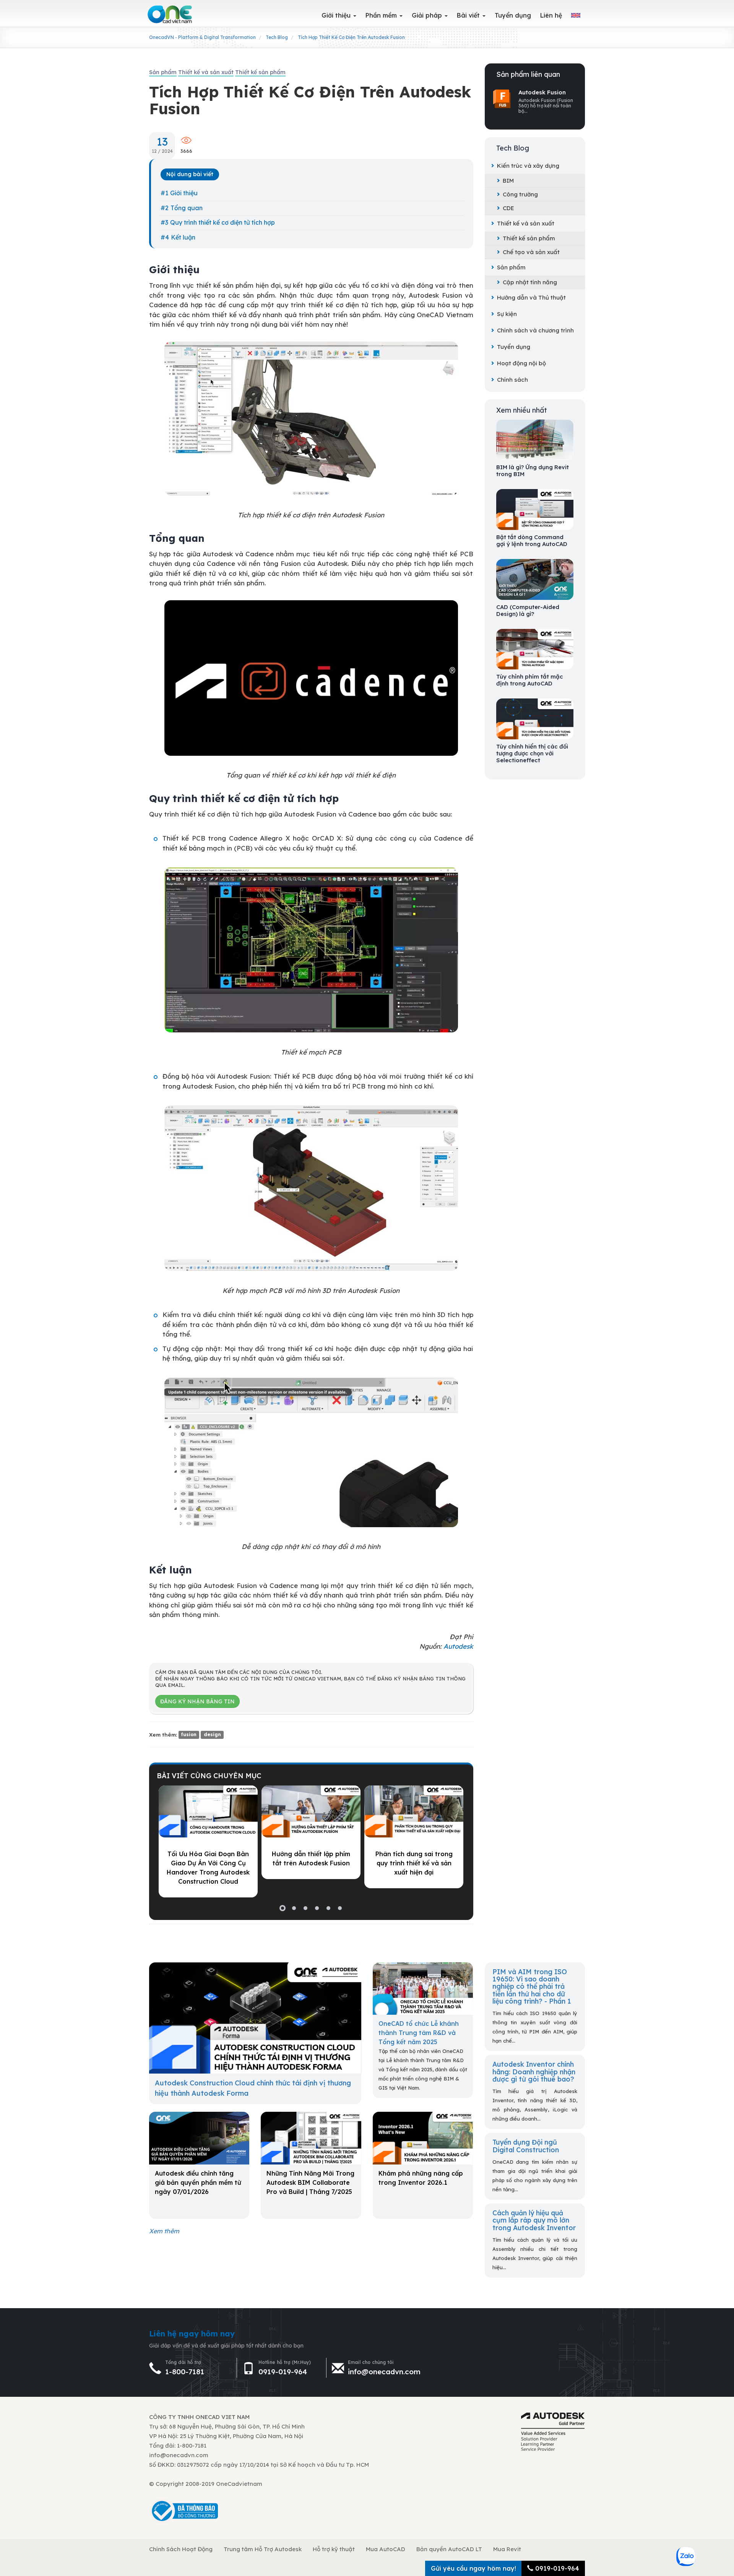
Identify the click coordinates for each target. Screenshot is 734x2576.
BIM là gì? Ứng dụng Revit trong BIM (533, 471)
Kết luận (183, 237)
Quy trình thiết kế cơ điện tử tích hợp (222, 222)
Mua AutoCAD (386, 2549)
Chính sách (512, 380)
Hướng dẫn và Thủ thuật (531, 297)
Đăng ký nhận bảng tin (197, 1701)
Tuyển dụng (514, 347)
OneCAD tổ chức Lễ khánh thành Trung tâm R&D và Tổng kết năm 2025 (419, 2033)
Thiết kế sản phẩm (529, 238)
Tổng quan (187, 208)
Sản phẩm (511, 267)
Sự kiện (507, 314)
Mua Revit (507, 2549)
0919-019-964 (283, 2372)
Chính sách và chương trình (535, 330)
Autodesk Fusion (542, 92)
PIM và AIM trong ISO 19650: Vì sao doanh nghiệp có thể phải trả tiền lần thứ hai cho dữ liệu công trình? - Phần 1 (532, 1986)
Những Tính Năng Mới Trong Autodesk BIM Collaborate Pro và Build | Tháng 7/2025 (310, 2182)
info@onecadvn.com (384, 2372)
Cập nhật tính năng (530, 282)
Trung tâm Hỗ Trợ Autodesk (263, 2549)
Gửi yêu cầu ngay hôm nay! (473, 2568)
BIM (508, 181)
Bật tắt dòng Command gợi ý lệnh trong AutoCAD (532, 541)
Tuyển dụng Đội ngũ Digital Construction (526, 2146)
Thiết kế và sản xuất (526, 223)
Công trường (520, 194)
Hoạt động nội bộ (521, 363)
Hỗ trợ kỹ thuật (334, 2549)
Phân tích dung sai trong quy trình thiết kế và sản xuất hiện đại (414, 1863)
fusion (189, 1735)
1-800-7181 (185, 2372)
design (212, 1735)
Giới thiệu (184, 193)
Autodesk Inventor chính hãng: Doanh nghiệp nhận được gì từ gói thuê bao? (534, 2071)
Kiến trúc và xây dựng (528, 166)
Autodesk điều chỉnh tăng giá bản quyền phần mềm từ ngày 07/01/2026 (198, 2182)
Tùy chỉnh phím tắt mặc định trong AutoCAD (530, 680)
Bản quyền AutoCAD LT (449, 2549)
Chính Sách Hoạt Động (181, 2549)
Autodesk (458, 1646)
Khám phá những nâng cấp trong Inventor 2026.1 (421, 2178)
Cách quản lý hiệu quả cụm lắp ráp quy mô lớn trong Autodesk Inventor (534, 2220)
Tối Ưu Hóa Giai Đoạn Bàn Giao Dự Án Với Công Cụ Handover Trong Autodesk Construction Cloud (208, 1868)
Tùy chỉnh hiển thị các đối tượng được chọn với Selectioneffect (532, 753)
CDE (508, 208)
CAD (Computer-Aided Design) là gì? (528, 611)
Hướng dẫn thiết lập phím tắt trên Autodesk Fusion (311, 1858)
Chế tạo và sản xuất (531, 252)
